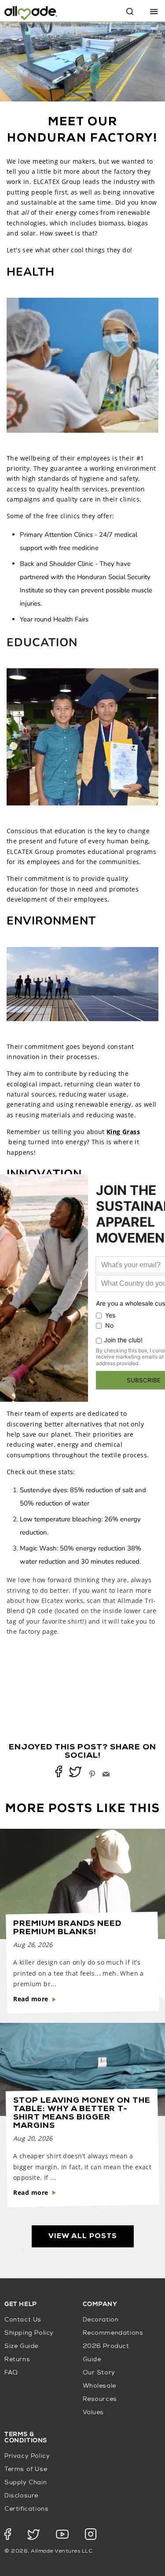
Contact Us (23, 2320)
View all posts (83, 2236)
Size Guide (21, 2346)
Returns (17, 2360)
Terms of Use (26, 2469)
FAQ (11, 2373)
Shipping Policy (29, 2333)
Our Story (99, 2373)
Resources (100, 2399)
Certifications (26, 2509)
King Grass (123, 1132)
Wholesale (99, 2386)
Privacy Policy (27, 2456)
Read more (31, 1999)
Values (93, 2413)
